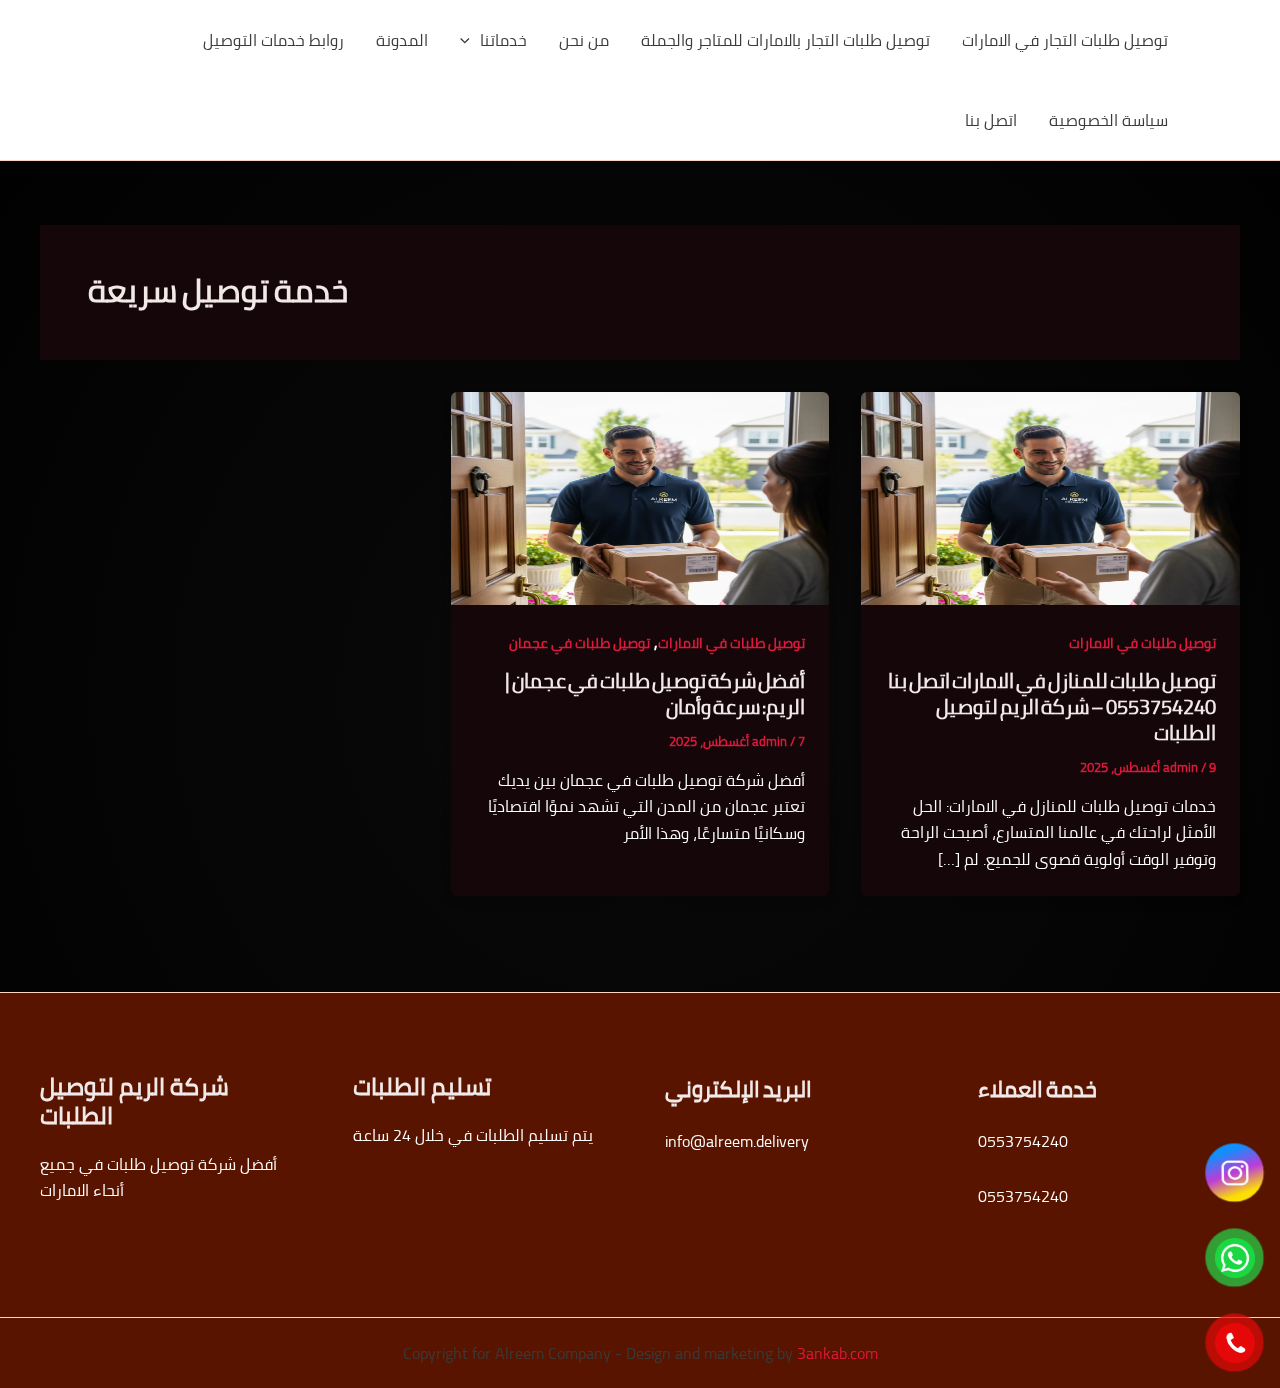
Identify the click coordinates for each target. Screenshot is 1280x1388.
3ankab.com (837, 1353)
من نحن (584, 40)
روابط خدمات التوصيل (273, 40)
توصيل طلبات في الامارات (1142, 643)
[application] (470, 40)
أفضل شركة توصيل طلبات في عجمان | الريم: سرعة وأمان (655, 693)
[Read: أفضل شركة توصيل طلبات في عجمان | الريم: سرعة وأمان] (640, 497)
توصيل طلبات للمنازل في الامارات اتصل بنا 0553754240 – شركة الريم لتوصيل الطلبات (1052, 706)
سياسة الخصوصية (1108, 120)
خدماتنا (503, 40)
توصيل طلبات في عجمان (579, 643)
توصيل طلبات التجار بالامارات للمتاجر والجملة (785, 40)
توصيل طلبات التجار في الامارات (1065, 40)
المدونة (402, 40)
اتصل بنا (991, 120)
